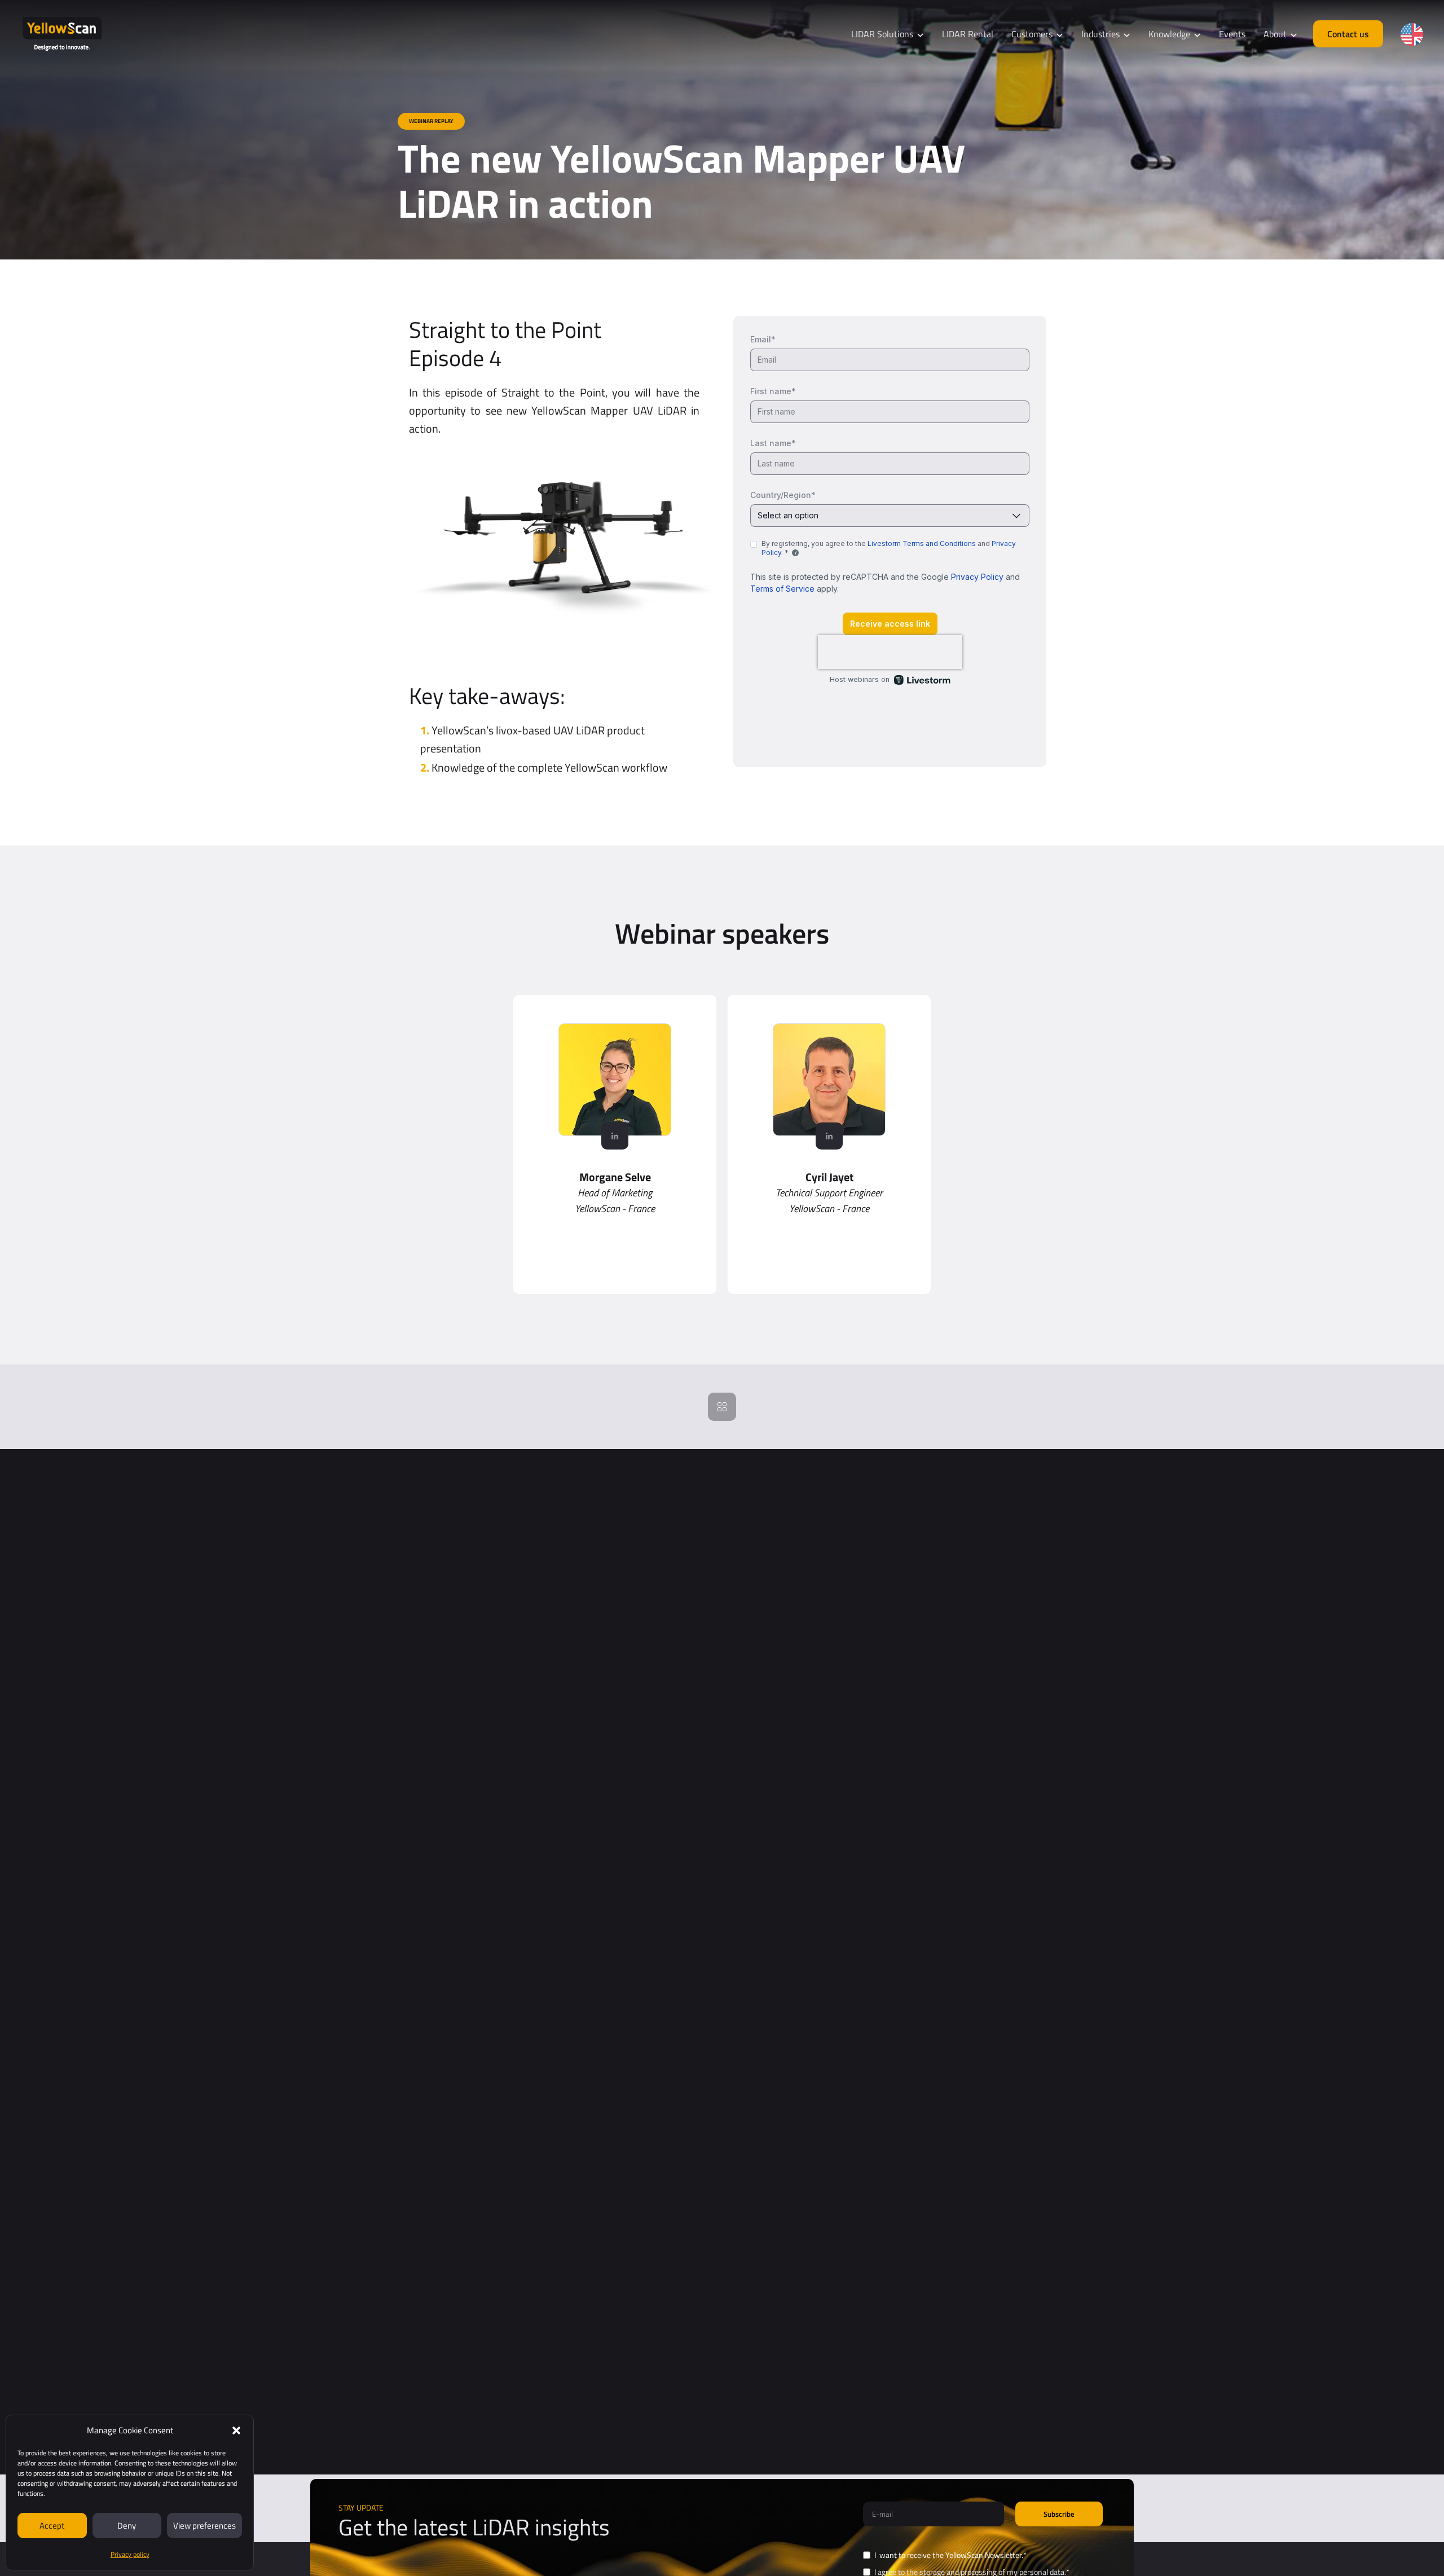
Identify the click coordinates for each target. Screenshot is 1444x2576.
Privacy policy (130, 2554)
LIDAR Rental (968, 34)
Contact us (1348, 34)
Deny (127, 2526)
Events (1232, 34)
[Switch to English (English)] (1412, 34)
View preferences (204, 2526)
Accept (52, 2526)
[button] (236, 2430)
